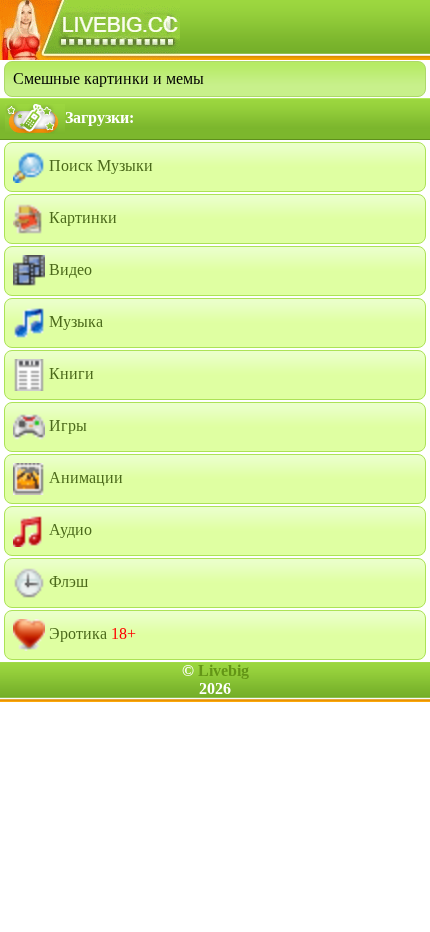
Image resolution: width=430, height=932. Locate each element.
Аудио (68, 529)
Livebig (223, 670)
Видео (68, 269)
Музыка (74, 321)
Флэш (66, 581)
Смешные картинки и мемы (108, 78)
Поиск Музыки (99, 165)
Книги (69, 373)
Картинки (81, 217)
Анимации (84, 477)
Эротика (90, 633)
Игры (66, 425)
